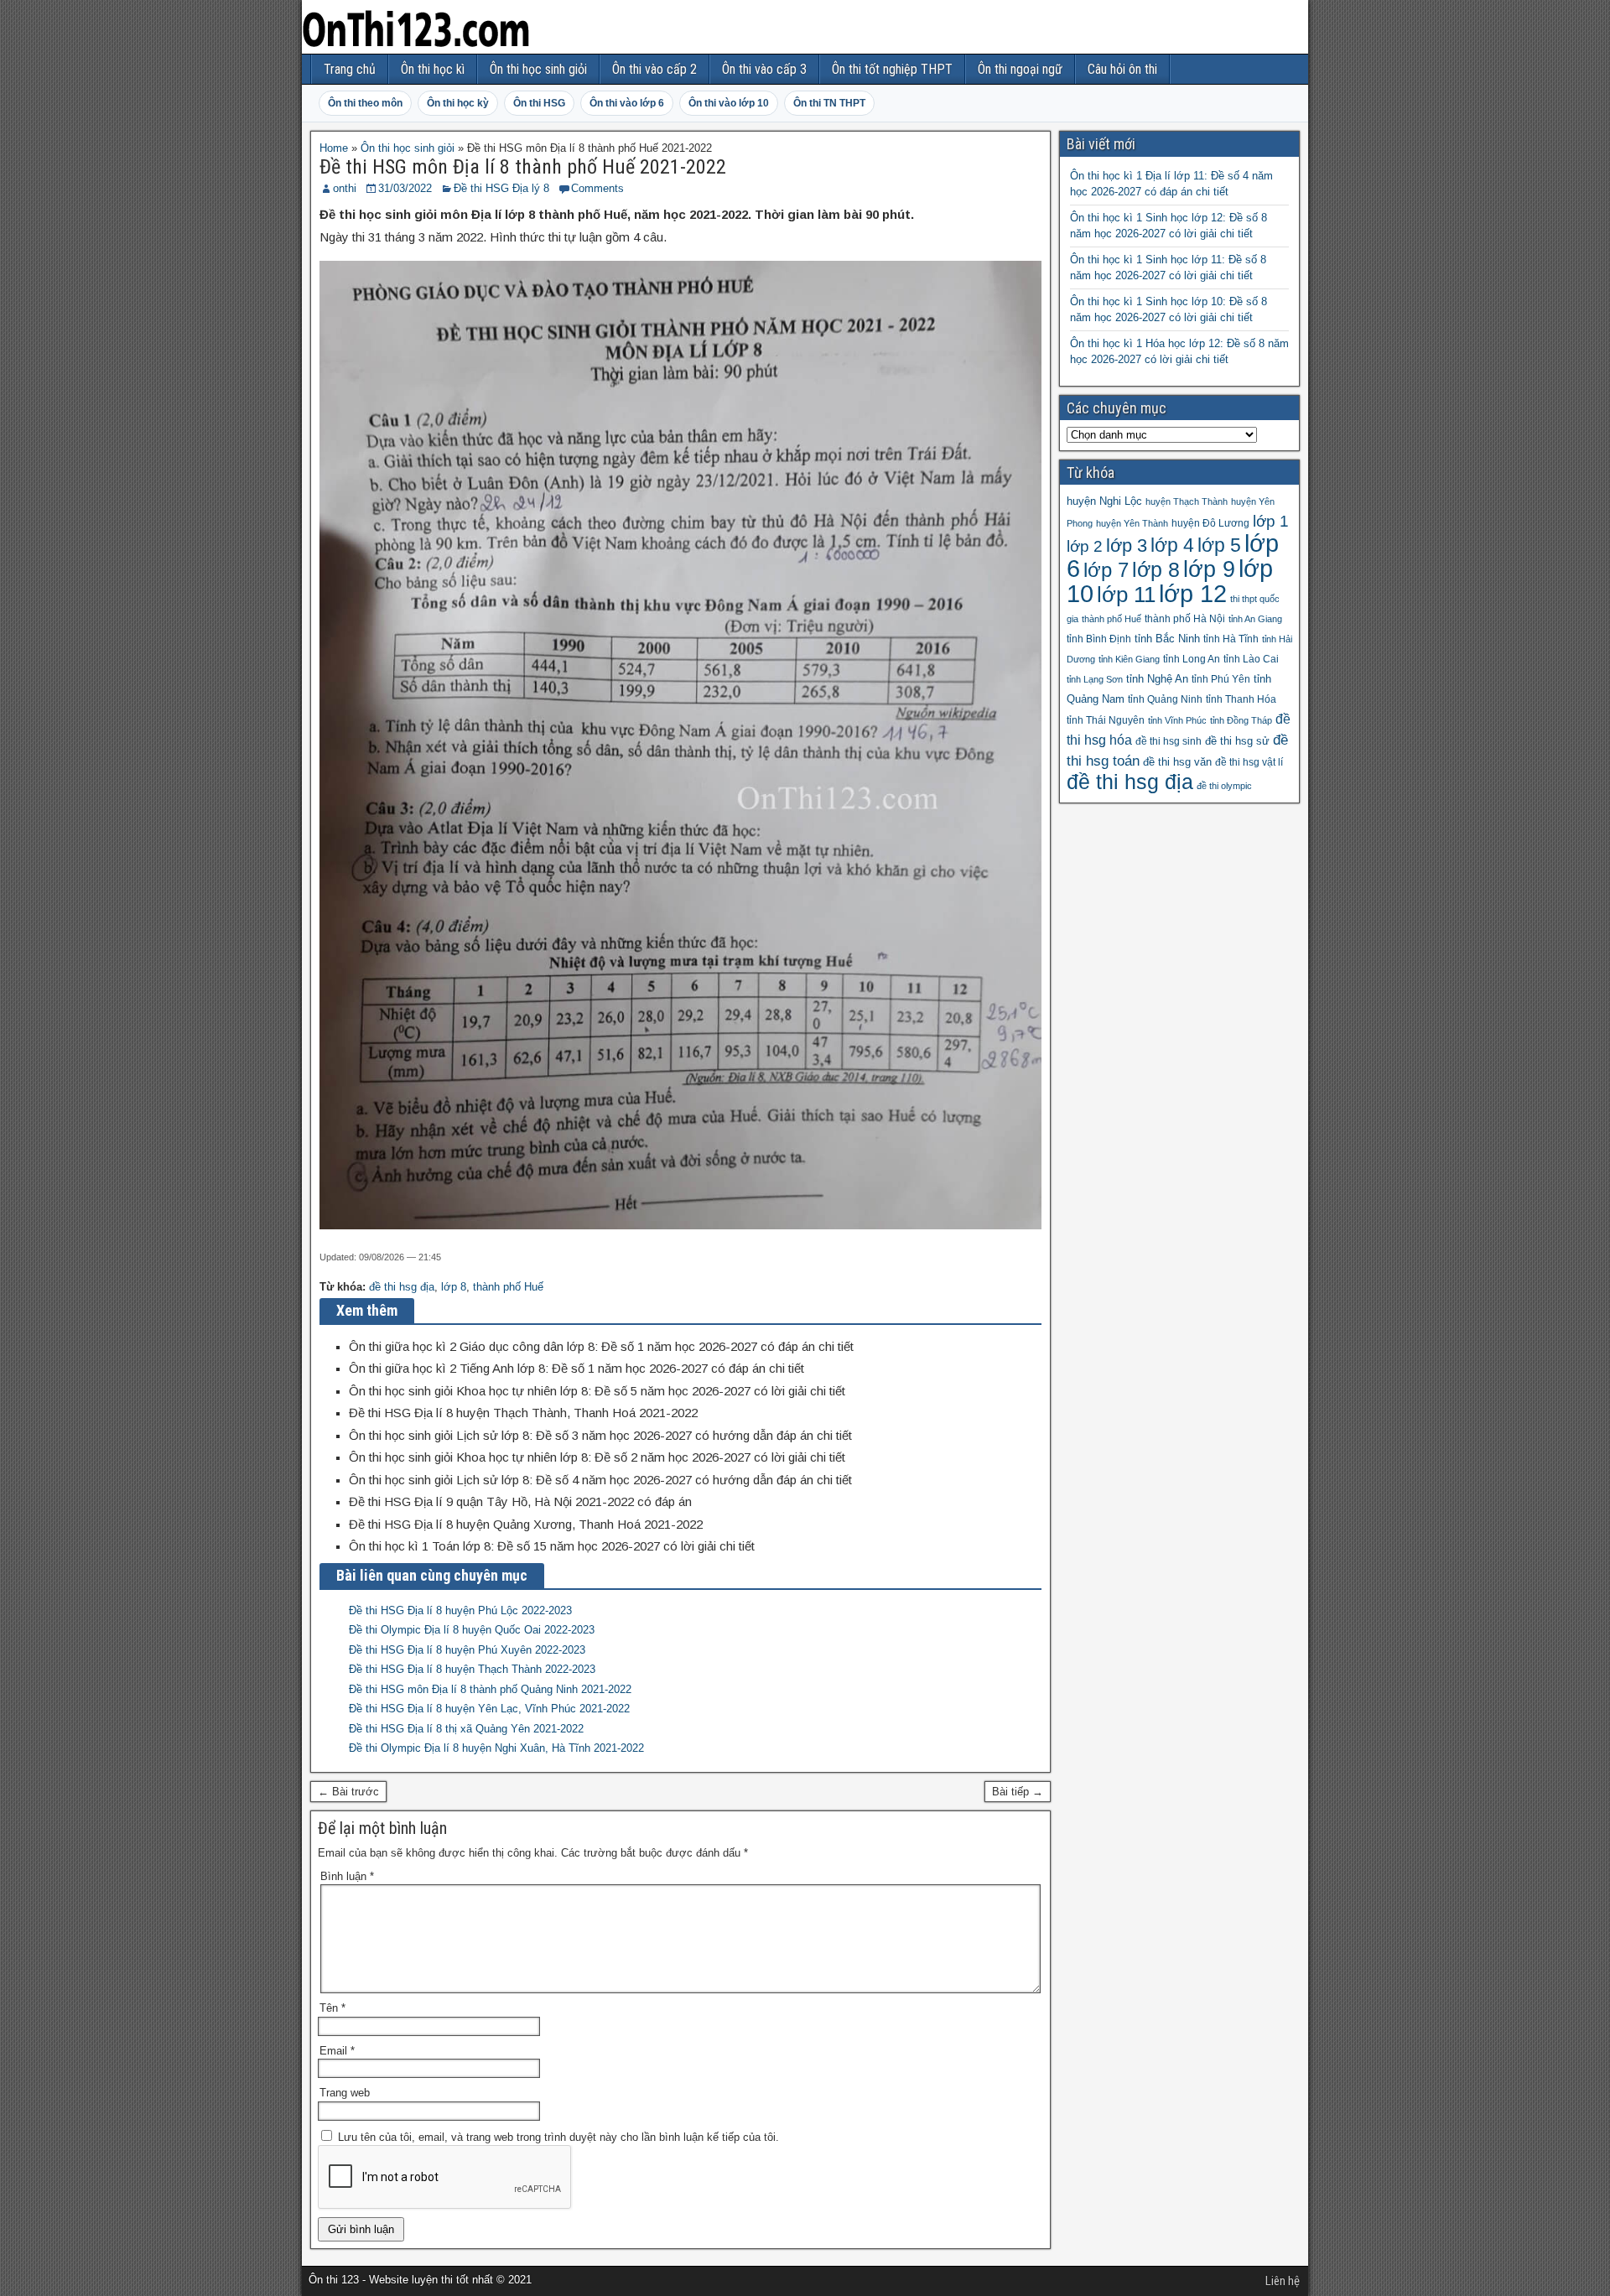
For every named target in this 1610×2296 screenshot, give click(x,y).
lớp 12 (1193, 593)
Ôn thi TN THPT (829, 103)
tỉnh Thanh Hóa (1241, 699)
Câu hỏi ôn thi (1122, 69)
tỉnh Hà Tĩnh (1231, 639)
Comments (597, 188)
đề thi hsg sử (1237, 741)
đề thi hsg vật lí (1249, 762)
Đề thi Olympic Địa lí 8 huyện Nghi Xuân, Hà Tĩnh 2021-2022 (496, 1748)
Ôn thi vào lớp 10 (729, 103)
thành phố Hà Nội (1185, 619)
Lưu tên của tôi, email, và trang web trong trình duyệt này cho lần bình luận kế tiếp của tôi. (558, 2137)
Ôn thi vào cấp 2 (654, 69)
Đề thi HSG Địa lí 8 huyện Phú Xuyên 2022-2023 (467, 1650)
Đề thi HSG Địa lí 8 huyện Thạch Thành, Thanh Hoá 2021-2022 (523, 1413)
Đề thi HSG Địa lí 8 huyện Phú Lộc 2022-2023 (460, 1610)
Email (337, 2051)
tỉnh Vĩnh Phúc (1177, 720)
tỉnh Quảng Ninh (1165, 699)
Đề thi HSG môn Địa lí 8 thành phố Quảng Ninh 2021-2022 (490, 1689)
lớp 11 (1126, 595)
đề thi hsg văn (1177, 762)
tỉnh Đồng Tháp (1241, 720)
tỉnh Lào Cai (1251, 659)
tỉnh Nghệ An (1157, 679)
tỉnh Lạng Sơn (1095, 679)
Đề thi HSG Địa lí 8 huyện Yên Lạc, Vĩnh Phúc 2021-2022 (489, 1709)
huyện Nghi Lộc (1104, 501)
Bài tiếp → (1018, 1792)
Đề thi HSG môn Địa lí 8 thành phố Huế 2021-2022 (523, 167)
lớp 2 (1085, 546)
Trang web (345, 2093)
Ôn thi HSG (539, 103)
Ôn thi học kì (433, 69)
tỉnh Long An (1192, 659)
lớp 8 (454, 1287)
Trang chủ (350, 69)
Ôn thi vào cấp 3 (764, 69)
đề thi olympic (1224, 786)
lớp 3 (1127, 545)
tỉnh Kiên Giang (1129, 659)
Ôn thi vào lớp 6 (627, 103)
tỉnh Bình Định (1099, 639)
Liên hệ (1283, 2281)
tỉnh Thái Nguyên (1106, 720)
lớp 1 (1271, 521)
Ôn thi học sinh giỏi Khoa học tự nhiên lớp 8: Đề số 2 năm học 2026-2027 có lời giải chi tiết (597, 1457)
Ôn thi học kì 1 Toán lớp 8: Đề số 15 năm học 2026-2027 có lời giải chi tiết (552, 1546)
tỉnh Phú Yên (1221, 679)
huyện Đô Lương (1210, 523)
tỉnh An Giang (1255, 619)
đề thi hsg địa (402, 1287)
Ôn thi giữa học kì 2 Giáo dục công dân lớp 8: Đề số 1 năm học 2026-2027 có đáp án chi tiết (601, 1346)
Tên (332, 2008)
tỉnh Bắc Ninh (1167, 639)
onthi (345, 188)
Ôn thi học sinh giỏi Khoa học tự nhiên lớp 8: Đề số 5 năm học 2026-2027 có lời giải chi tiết (597, 1391)
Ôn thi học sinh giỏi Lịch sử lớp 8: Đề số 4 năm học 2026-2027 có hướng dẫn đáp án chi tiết (600, 1480)
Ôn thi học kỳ (458, 103)
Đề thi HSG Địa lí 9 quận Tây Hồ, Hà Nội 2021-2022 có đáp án (520, 1501)
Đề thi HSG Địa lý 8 (501, 188)
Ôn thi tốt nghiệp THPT (892, 69)
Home (334, 148)
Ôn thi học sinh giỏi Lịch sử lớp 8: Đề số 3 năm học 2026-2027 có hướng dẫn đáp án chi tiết (600, 1435)
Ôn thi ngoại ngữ (1020, 69)
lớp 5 (1219, 545)
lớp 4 (1172, 545)
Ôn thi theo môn (365, 103)
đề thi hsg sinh (1169, 741)
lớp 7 (1106, 570)
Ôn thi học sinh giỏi (538, 69)
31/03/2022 (405, 188)
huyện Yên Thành (1132, 523)
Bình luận (347, 1876)
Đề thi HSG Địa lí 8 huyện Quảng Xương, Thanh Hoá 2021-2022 (526, 1524)
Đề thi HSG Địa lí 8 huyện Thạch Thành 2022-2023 (472, 1669)
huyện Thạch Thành (1187, 501)
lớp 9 (1209, 569)
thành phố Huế (508, 1287)
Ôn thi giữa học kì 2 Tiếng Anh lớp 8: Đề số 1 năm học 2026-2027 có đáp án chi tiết (576, 1368)
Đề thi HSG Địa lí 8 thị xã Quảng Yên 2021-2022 (466, 1729)
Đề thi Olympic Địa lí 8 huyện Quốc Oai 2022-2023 (472, 1630)
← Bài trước (348, 1792)
